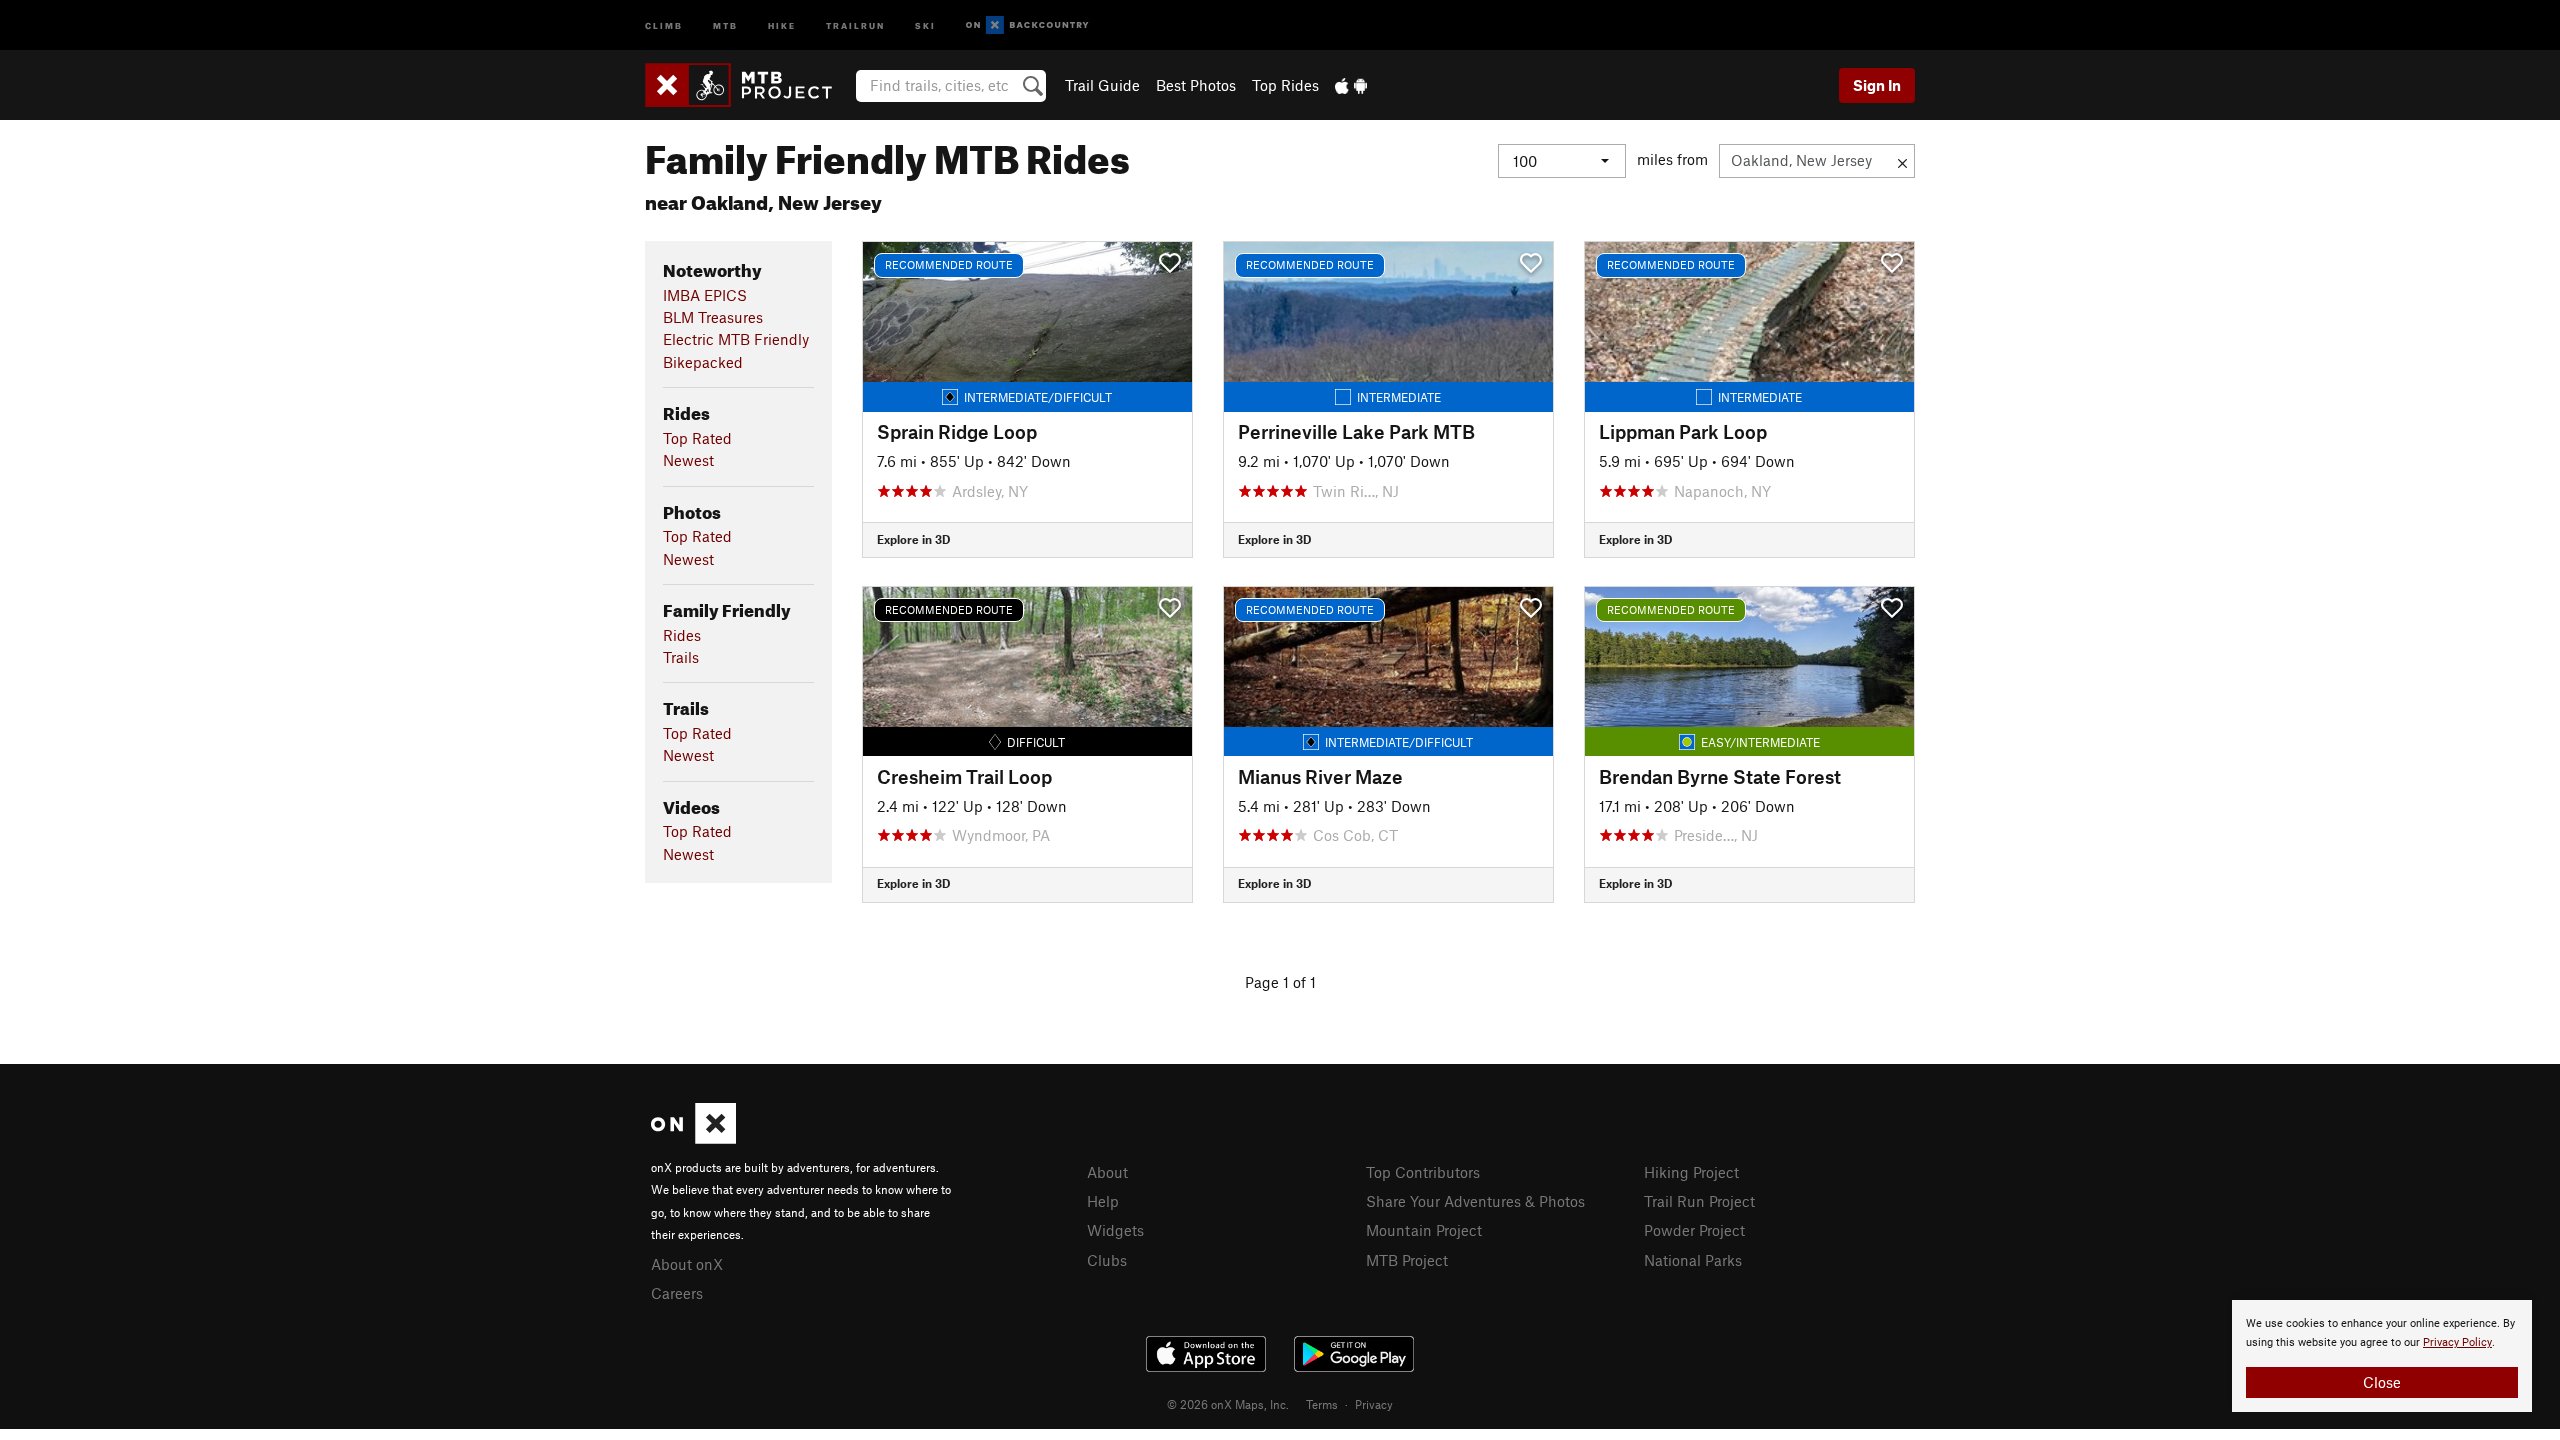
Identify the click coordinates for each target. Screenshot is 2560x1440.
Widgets (1115, 1230)
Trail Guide (1102, 85)
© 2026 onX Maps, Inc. (1228, 1404)
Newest (688, 460)
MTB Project (1407, 1260)
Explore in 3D (913, 539)
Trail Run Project (1699, 1201)
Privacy (1374, 1404)
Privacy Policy (2457, 1342)
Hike (782, 24)
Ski (925, 24)
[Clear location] (1902, 161)
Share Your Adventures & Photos (1475, 1201)
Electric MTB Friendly (736, 339)
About (1107, 1172)
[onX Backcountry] (1027, 25)
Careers (677, 1293)
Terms (1322, 1404)
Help (1103, 1201)
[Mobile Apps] (1351, 85)
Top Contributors (1423, 1172)
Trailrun (855, 24)
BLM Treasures (713, 317)
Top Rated (697, 438)
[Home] (748, 85)
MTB (725, 24)
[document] (2382, 1356)
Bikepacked (703, 362)
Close (2382, 1382)
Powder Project (1694, 1230)
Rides (682, 635)
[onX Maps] (693, 1138)
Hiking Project (1691, 1172)
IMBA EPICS (705, 295)
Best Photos (1196, 85)
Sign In (1877, 85)
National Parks (1693, 1260)
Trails (681, 657)
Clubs (1107, 1260)
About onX (687, 1264)
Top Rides (1285, 85)
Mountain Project (1424, 1230)
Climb (664, 24)
